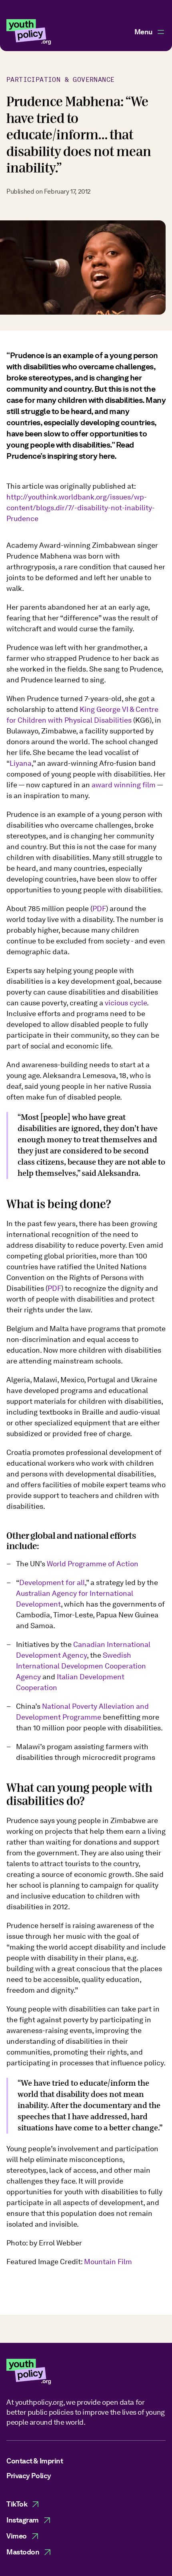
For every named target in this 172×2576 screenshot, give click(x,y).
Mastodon (23, 2552)
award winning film (124, 785)
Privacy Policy (29, 2476)
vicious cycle (126, 1003)
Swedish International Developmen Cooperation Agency (81, 1666)
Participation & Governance (60, 80)
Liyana (21, 763)
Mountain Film (108, 2262)
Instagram (23, 2520)
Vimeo (17, 2536)
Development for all (52, 1582)
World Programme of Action (93, 1564)
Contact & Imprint (35, 2461)
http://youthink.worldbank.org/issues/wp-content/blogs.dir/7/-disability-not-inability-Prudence (81, 508)
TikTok (17, 2504)
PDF (99, 909)
